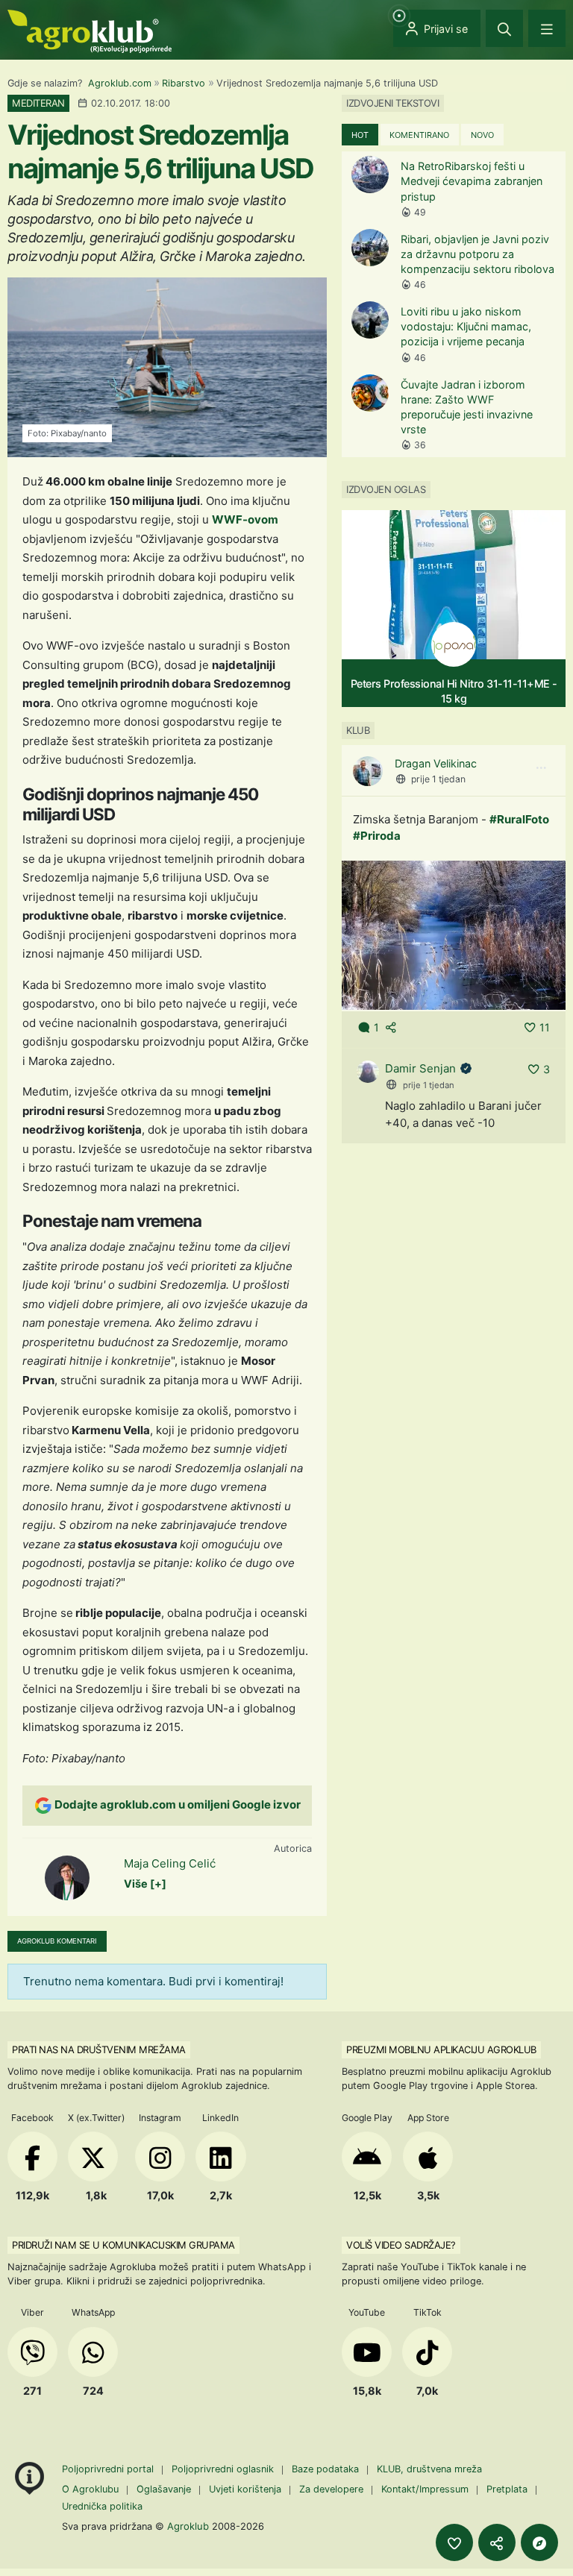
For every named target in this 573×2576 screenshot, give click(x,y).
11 (545, 1027)
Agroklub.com (120, 83)
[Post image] (454, 934)
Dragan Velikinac (436, 763)
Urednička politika (102, 2506)
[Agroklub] (90, 30)
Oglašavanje (164, 2489)
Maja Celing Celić (170, 1863)
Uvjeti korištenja (245, 2489)
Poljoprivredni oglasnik (224, 2469)
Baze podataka (327, 2469)
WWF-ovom (245, 519)
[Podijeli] (497, 2542)
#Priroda (377, 836)
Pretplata (507, 2489)
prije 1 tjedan (438, 779)
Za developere (331, 2489)
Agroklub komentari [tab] (57, 1941)
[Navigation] (547, 28)
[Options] (541, 768)
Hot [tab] (360, 135)
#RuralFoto (519, 819)
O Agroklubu (90, 2489)
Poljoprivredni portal (109, 2469)
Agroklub (188, 2526)
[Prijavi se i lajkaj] (454, 2542)
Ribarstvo (184, 83)
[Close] (504, 28)
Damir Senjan (420, 1068)
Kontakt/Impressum (425, 2489)
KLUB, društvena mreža (429, 2469)
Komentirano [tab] (419, 135)
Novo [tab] (482, 135)
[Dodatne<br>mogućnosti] (539, 2542)
